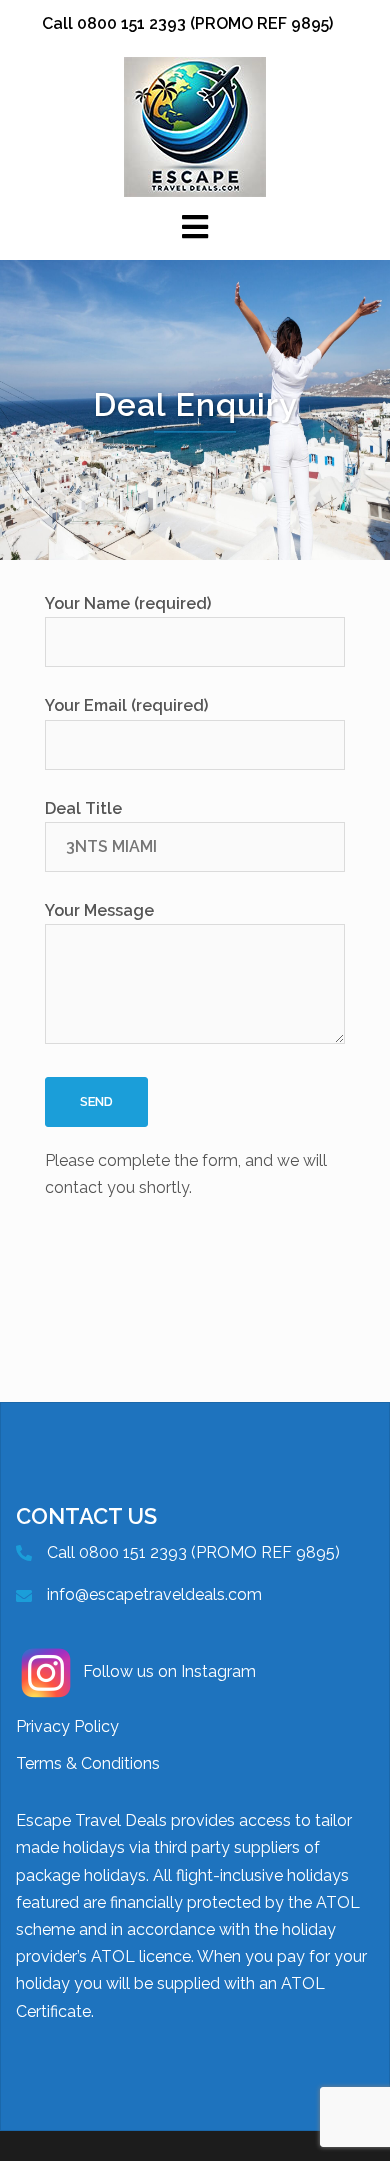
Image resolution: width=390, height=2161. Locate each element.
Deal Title (83, 808)
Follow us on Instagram (169, 1671)
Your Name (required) (128, 603)
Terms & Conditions (88, 1763)
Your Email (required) (126, 705)
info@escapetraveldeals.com (154, 1594)
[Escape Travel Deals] (195, 125)
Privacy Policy (67, 1726)
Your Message (99, 910)
